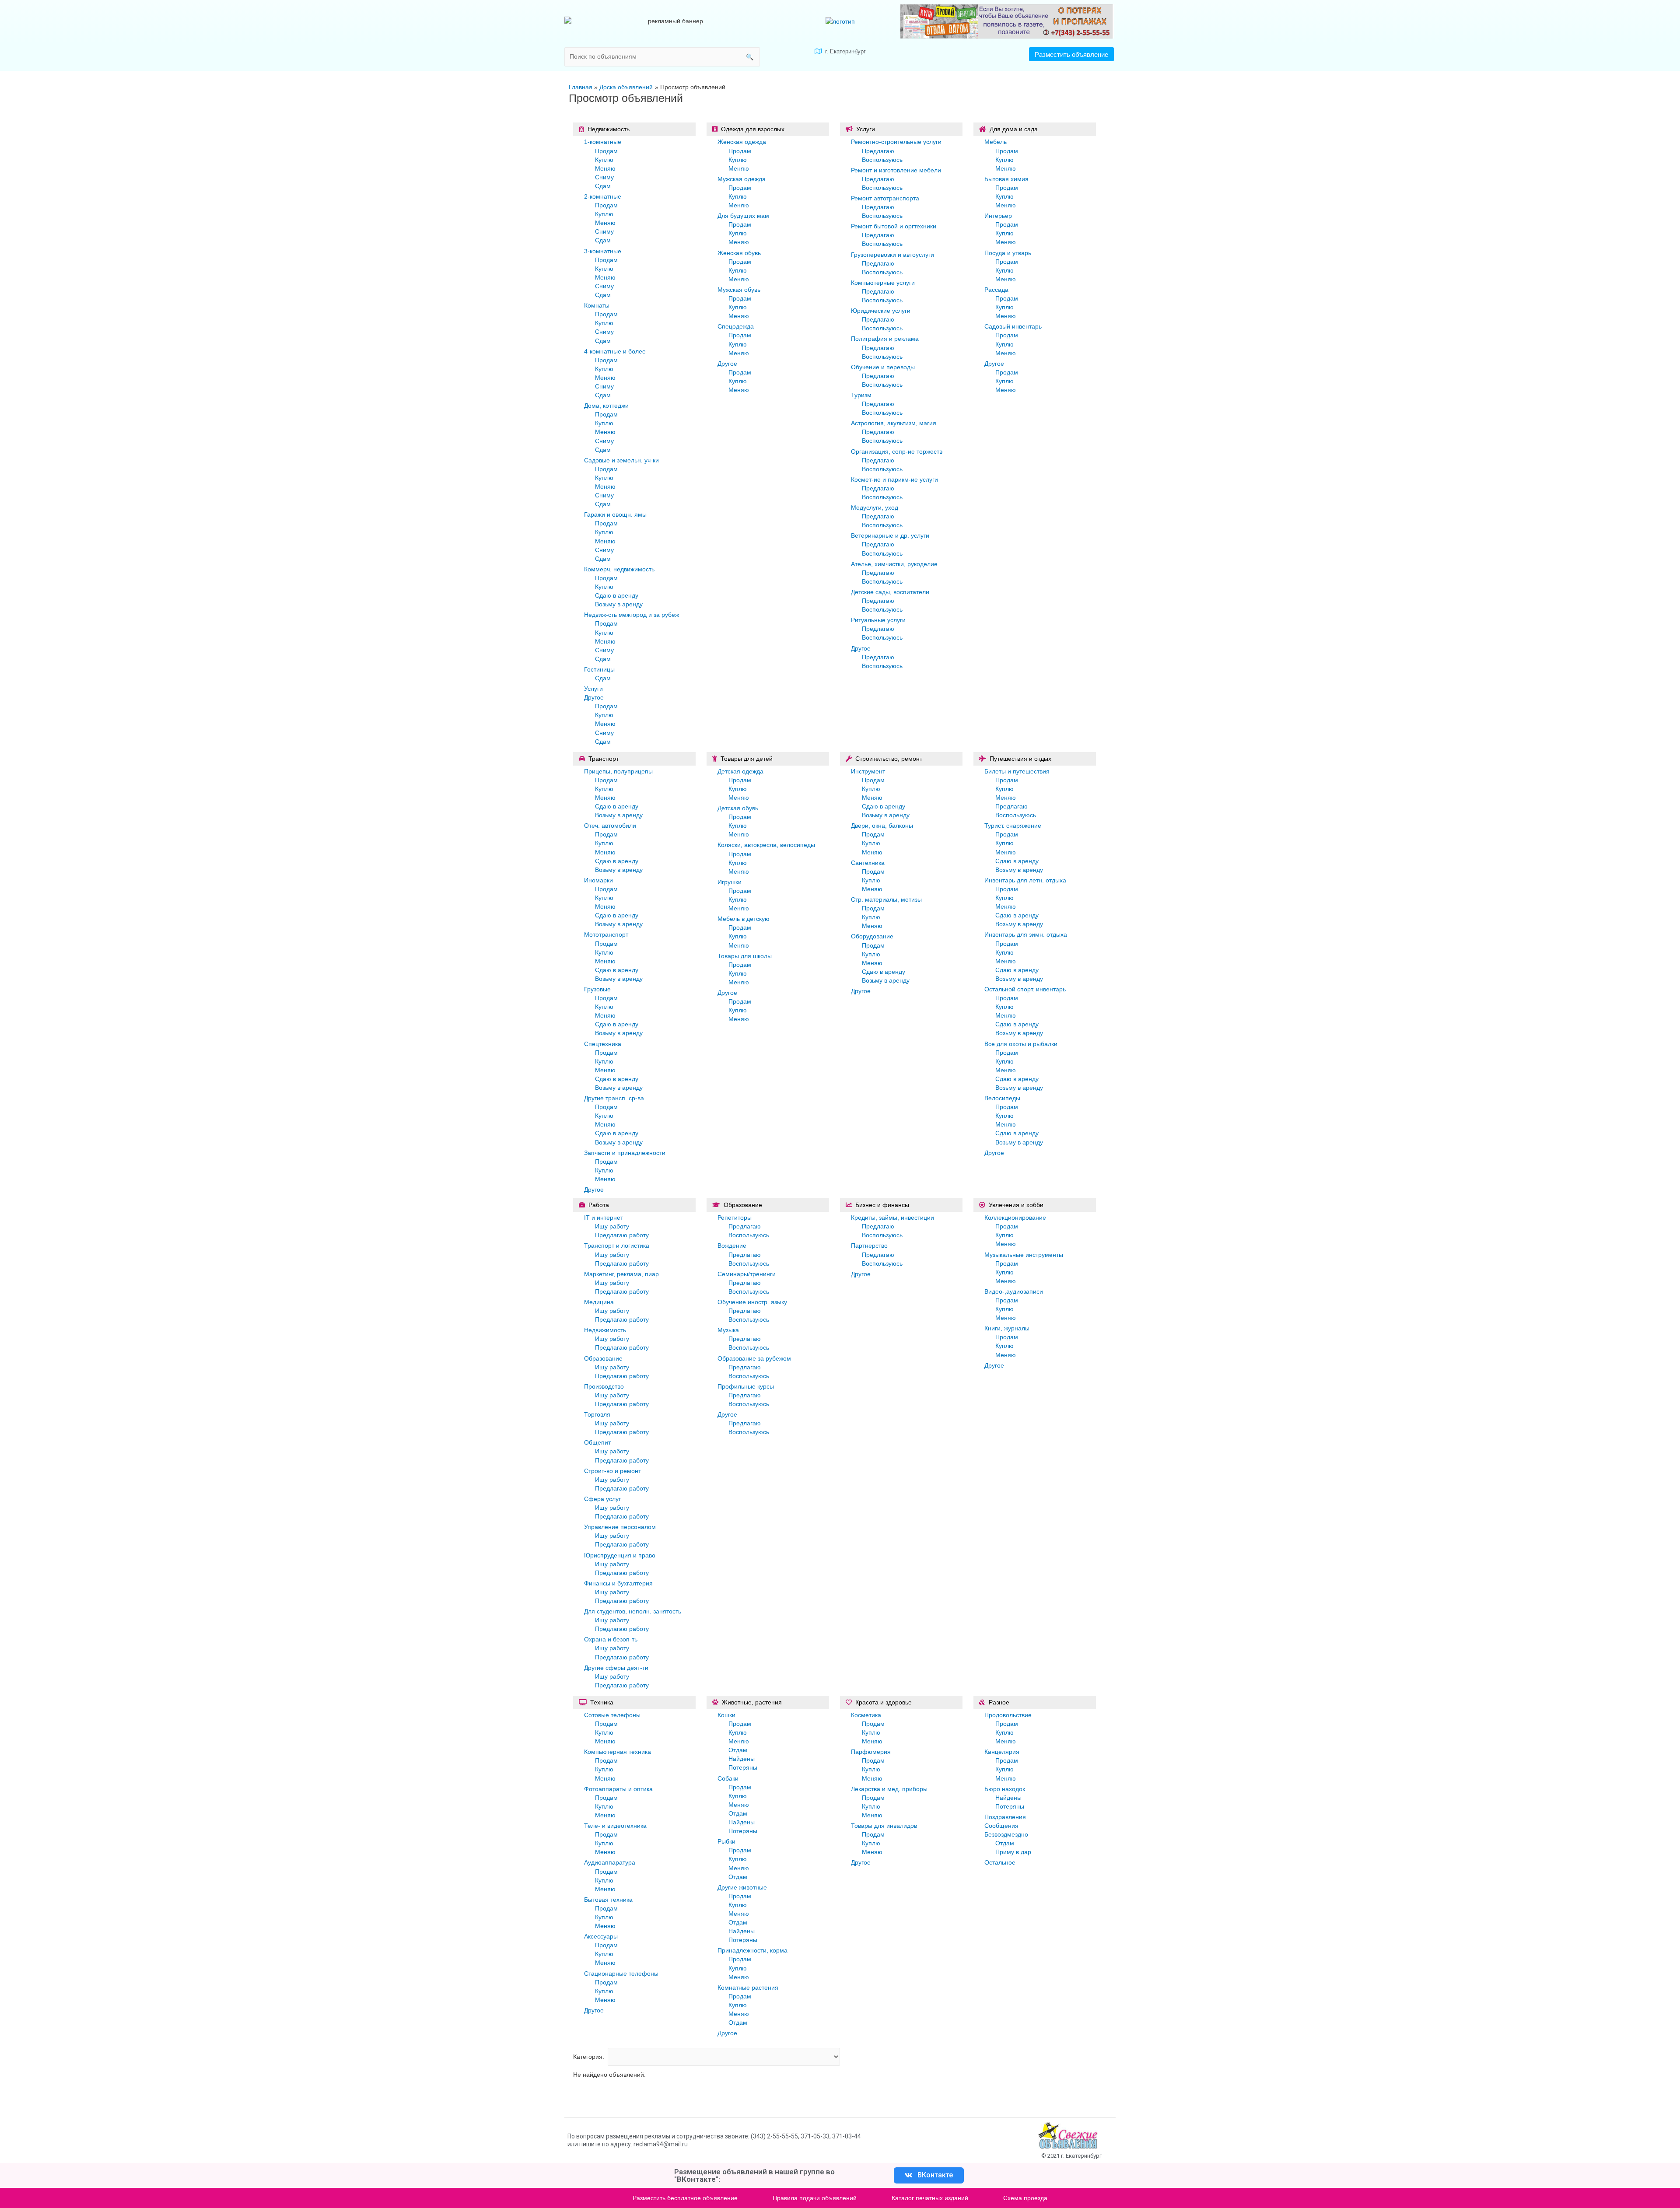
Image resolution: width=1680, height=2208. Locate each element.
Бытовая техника (608, 1900)
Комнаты (597, 305)
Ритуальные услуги (878, 620)
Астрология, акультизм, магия (894, 423)
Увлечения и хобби (1016, 1205)
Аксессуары (601, 1936)
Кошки (726, 1715)
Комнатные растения (748, 1988)
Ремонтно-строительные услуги (896, 142)
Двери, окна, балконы (882, 826)
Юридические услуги (881, 311)
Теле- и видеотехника (615, 1826)
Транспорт (604, 759)
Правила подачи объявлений (815, 2198)
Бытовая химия (1006, 179)
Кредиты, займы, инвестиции (892, 1218)
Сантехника (868, 863)
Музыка (728, 1330)
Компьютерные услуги (883, 283)
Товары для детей (747, 759)
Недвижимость (609, 129)
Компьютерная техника (618, 1752)
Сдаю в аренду (617, 595)
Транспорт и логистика (617, 1246)
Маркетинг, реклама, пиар (621, 1274)
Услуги (593, 689)
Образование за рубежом (754, 1358)
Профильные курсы (746, 1386)
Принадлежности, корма (752, 1950)
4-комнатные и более (615, 351)
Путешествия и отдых (1020, 759)
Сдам (603, 186)
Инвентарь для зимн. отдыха (1026, 934)
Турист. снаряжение (1013, 826)
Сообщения (1001, 1826)
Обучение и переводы (883, 367)
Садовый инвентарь (1013, 326)
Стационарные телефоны (621, 1974)
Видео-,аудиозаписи (1014, 1291)
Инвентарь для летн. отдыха (1025, 880)
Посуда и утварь (1008, 253)
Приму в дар (1013, 1852)
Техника (602, 1702)
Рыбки (726, 1841)
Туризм (861, 395)
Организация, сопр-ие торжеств (897, 451)
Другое (594, 697)
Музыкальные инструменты (1024, 1255)
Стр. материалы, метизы (886, 899)
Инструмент (868, 771)
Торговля (597, 1414)
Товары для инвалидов (884, 1826)
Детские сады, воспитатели (890, 592)
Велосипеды (1002, 1098)
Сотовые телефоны (612, 1715)
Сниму (604, 177)
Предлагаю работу (622, 1235)
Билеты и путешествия (1017, 771)
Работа (599, 1205)
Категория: (589, 2057)
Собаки (728, 1778)
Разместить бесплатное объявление (685, 2198)
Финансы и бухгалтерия (618, 1583)
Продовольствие (1008, 1715)
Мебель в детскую (744, 919)
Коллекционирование (1015, 1218)
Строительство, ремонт (889, 759)
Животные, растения (752, 1702)
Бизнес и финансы (882, 1205)
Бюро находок (1005, 1789)
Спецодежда (736, 326)
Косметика (866, 1715)
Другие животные (742, 1887)
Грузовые (597, 989)
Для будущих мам (743, 216)
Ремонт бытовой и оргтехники (894, 226)
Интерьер (998, 216)
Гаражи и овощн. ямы (615, 514)
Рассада (996, 290)
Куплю (604, 160)
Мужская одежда (742, 179)
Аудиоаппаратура (610, 1862)
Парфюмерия (871, 1752)
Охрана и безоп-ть (611, 1639)
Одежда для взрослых (753, 129)
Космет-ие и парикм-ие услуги (894, 479)
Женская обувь (739, 253)
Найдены (742, 1759)
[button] (1071, 54)
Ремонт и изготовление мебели (896, 170)
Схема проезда (1025, 2198)
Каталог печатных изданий (930, 2198)
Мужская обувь (739, 290)
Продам (606, 151)
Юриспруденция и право (620, 1555)
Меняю (605, 168)
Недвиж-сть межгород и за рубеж (632, 615)
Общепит (597, 1442)
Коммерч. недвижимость (619, 569)
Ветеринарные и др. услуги (890, 535)
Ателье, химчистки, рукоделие (894, 564)
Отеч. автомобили (610, 826)
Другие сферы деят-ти (616, 1668)
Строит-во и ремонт (612, 1471)
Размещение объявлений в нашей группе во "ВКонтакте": (754, 2175)
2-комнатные (603, 196)
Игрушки (730, 882)
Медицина (599, 1302)
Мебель (996, 142)
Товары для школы (745, 956)
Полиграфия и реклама (885, 339)
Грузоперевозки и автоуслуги (892, 255)
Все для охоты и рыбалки (1021, 1044)
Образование (603, 1358)
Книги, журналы (1007, 1328)
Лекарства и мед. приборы (889, 1789)
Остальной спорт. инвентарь (1025, 989)
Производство (604, 1386)
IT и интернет (604, 1218)
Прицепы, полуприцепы (618, 771)
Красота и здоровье (884, 1702)
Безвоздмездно (1006, 1834)
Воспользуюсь (882, 160)
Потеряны (743, 1767)
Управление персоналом (620, 1527)
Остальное (1000, 1862)
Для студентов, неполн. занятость (633, 1611)
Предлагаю (878, 151)
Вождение (732, 1246)
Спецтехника (603, 1044)
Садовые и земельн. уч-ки (621, 460)
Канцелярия (1002, 1752)
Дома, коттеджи (606, 406)
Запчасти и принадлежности (625, 1153)
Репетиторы (735, 1218)
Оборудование (872, 936)
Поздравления (1005, 1817)
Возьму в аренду (619, 604)
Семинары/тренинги (747, 1274)
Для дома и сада (1014, 129)
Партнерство (869, 1246)
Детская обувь (738, 808)
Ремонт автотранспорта (885, 198)
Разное (999, 1702)
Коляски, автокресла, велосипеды (766, 845)
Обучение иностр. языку (752, 1302)
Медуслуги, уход (875, 507)
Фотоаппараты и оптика (618, 1789)
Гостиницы (599, 669)
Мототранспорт (606, 934)
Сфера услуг (602, 1499)
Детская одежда (740, 771)
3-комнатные (603, 251)
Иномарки (598, 880)
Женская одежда (742, 142)
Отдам (738, 1750)
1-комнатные (603, 142)
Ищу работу (612, 1226)
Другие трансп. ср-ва (614, 1098)
